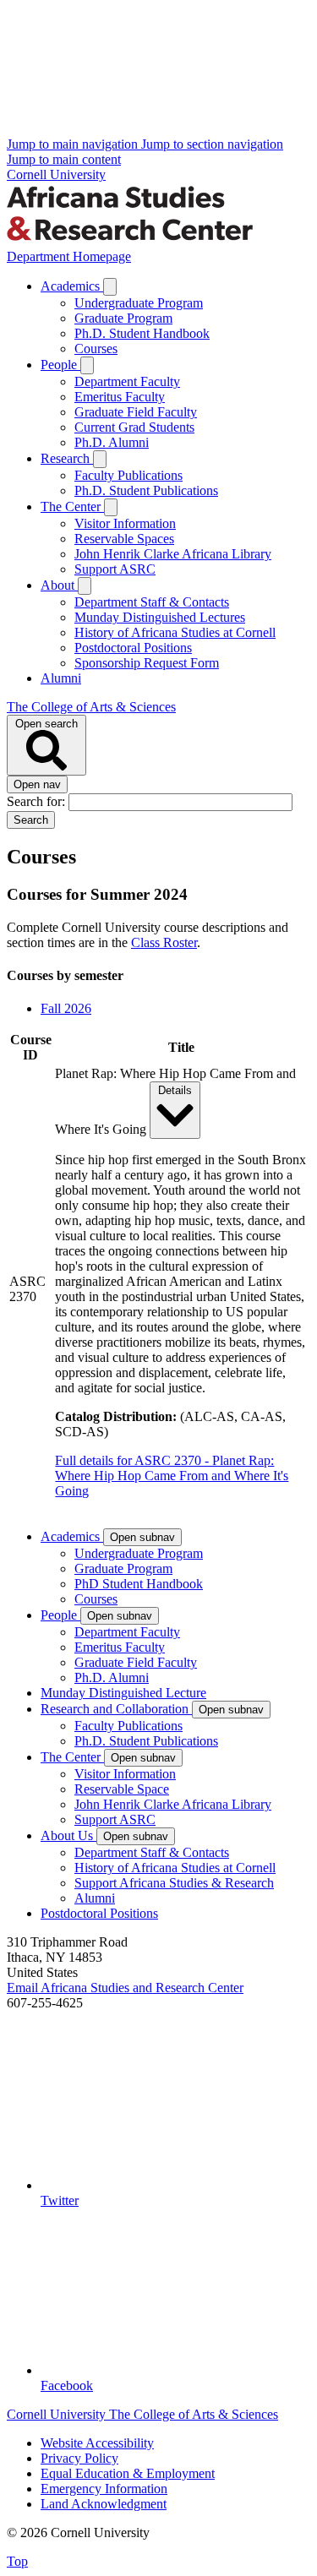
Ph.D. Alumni (112, 442)
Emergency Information (104, 2489)
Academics (72, 286)
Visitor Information (125, 523)
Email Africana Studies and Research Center (125, 1988)
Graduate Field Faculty (136, 412)
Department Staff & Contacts (152, 602)
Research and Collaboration (116, 1709)
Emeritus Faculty (120, 397)
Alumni (61, 678)
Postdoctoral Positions (133, 648)
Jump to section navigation (212, 144)
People (60, 365)
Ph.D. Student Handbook (142, 333)
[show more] (110, 287)
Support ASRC (115, 569)
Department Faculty (127, 381)
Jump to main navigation (74, 144)
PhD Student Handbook (139, 1584)
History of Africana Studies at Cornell (175, 632)
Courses (96, 349)
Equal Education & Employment (128, 2473)
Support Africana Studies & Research (174, 1883)
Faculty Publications (128, 475)
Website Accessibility (97, 2443)
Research (67, 458)
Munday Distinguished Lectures (160, 617)
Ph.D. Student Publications (146, 490)
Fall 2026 (66, 1008)
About (59, 585)
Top (17, 2561)
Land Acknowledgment (104, 2504)
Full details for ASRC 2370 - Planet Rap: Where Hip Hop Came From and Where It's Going (172, 1476)
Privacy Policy (79, 2458)
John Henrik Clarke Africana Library (173, 554)
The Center (72, 506)
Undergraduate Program (139, 303)
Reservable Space (122, 1789)
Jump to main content (64, 159)
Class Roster (164, 942)
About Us (68, 1835)
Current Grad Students (134, 427)
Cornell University (56, 174)
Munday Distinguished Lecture (123, 1693)
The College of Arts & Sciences (91, 707)
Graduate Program (123, 318)
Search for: (38, 801)
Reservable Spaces (124, 539)
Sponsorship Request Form (147, 663)
